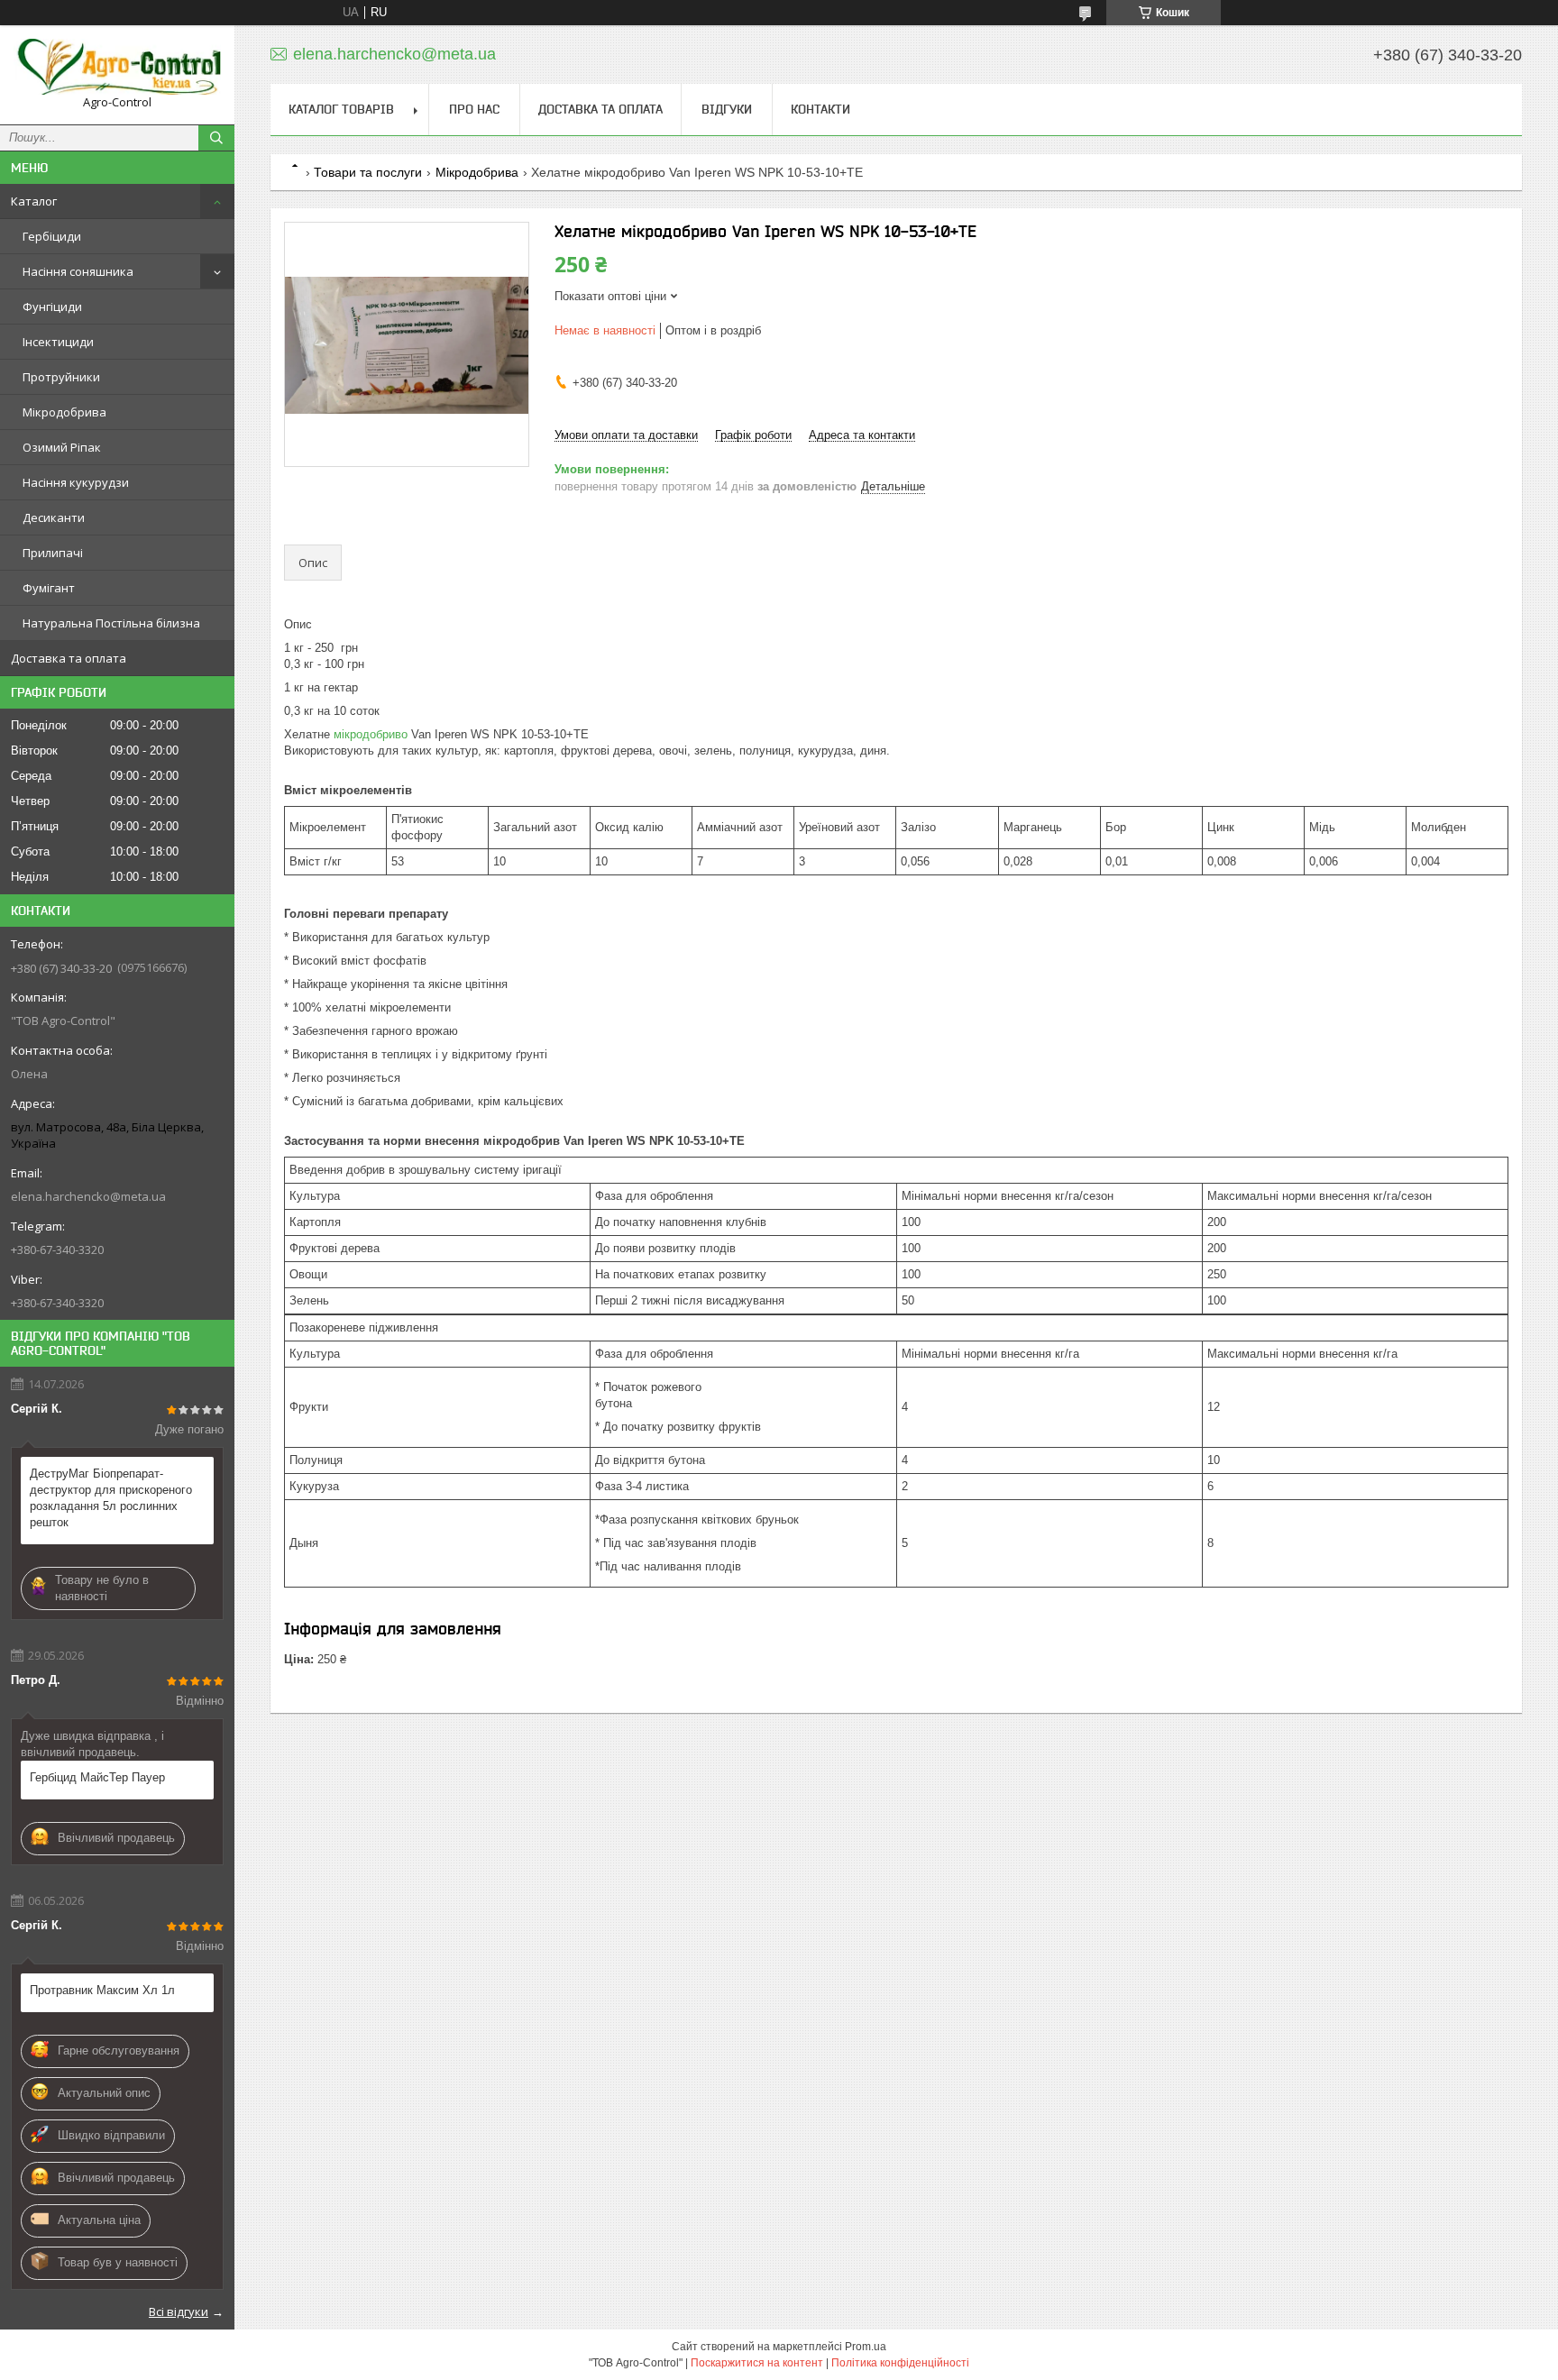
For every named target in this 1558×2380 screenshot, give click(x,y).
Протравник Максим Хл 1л (102, 1990)
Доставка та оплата (69, 658)
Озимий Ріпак (62, 447)
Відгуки (727, 109)
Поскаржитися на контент (757, 2363)
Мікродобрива (64, 412)
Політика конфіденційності (900, 2363)
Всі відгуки (179, 2311)
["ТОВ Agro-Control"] (117, 67)
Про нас (474, 109)
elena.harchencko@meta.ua (88, 1196)
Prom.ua (866, 2347)
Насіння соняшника (78, 271)
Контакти (820, 109)
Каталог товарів (341, 109)
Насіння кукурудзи (76, 482)
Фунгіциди (52, 307)
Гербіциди (52, 236)
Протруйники (61, 377)
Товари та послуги (368, 172)
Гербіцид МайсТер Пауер (97, 1777)
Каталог (34, 201)
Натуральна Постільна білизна (111, 623)
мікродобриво (371, 734)
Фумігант (49, 588)
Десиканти (54, 517)
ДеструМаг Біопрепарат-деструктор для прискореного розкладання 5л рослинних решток (111, 1498)
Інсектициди (58, 342)
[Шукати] (216, 138)
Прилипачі (53, 553)
